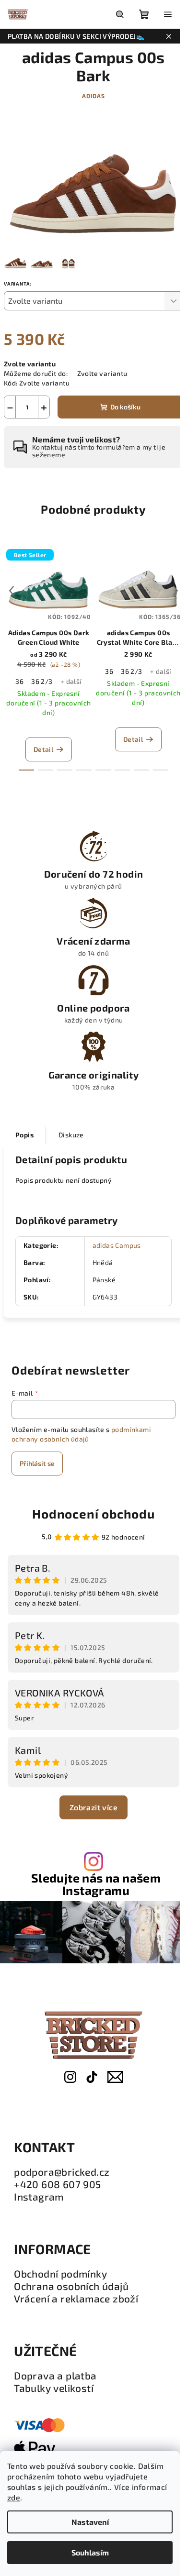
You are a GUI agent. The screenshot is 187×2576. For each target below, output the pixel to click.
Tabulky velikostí (54, 2388)
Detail (43, 749)
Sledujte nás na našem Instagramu (96, 1884)
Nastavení (90, 2522)
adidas (93, 96)
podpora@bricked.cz (62, 2172)
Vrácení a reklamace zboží (76, 2299)
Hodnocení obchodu (93, 1514)
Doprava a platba (55, 2376)
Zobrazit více (93, 1807)
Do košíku (125, 407)
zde (14, 2497)
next (175, 591)
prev (12, 591)
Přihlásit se (37, 1463)
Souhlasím (90, 2552)
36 (19, 681)
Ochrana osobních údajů (71, 2286)
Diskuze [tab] (71, 1135)
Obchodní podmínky (60, 2274)
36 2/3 (42, 681)
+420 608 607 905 (57, 2184)
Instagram (39, 2197)
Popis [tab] (24, 1135)
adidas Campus (117, 1245)
